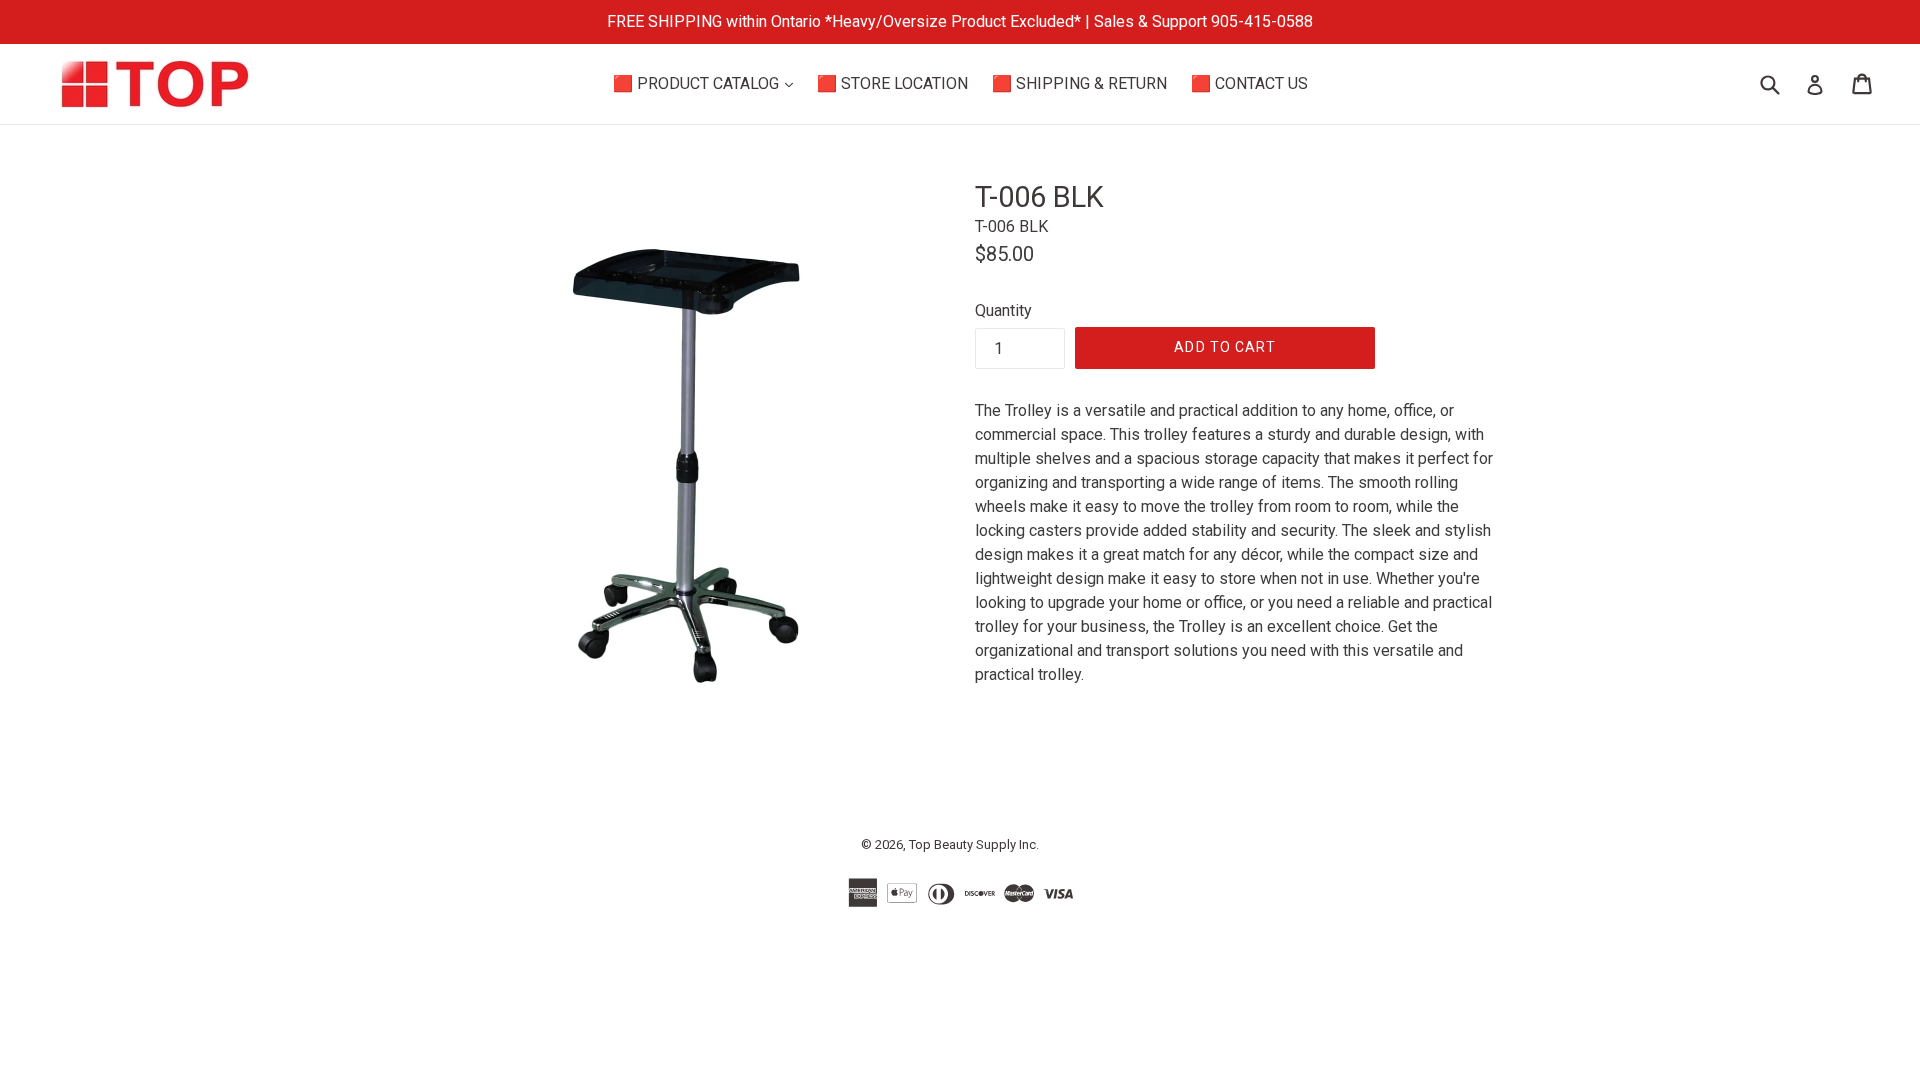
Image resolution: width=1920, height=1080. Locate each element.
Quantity (1003, 310)
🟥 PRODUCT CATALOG (708, 83)
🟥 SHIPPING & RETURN (1079, 83)
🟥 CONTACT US (1249, 83)
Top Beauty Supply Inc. (974, 844)
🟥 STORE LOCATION (892, 83)
